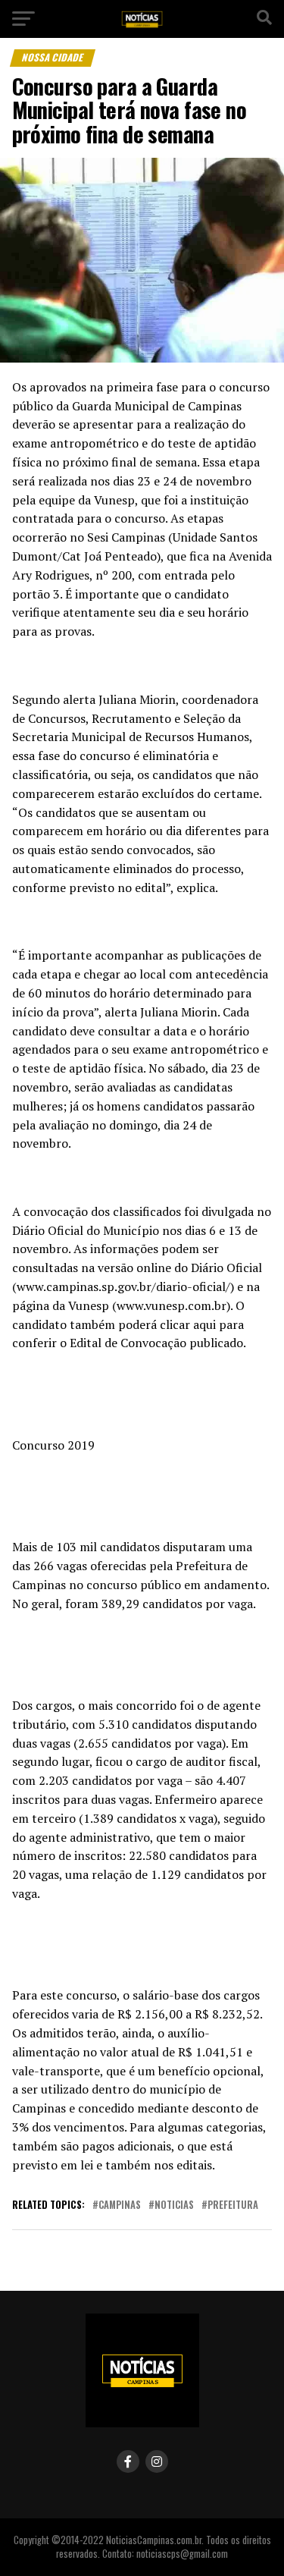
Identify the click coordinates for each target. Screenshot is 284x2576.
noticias (174, 2205)
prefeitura (233, 2205)
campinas (120, 2205)
